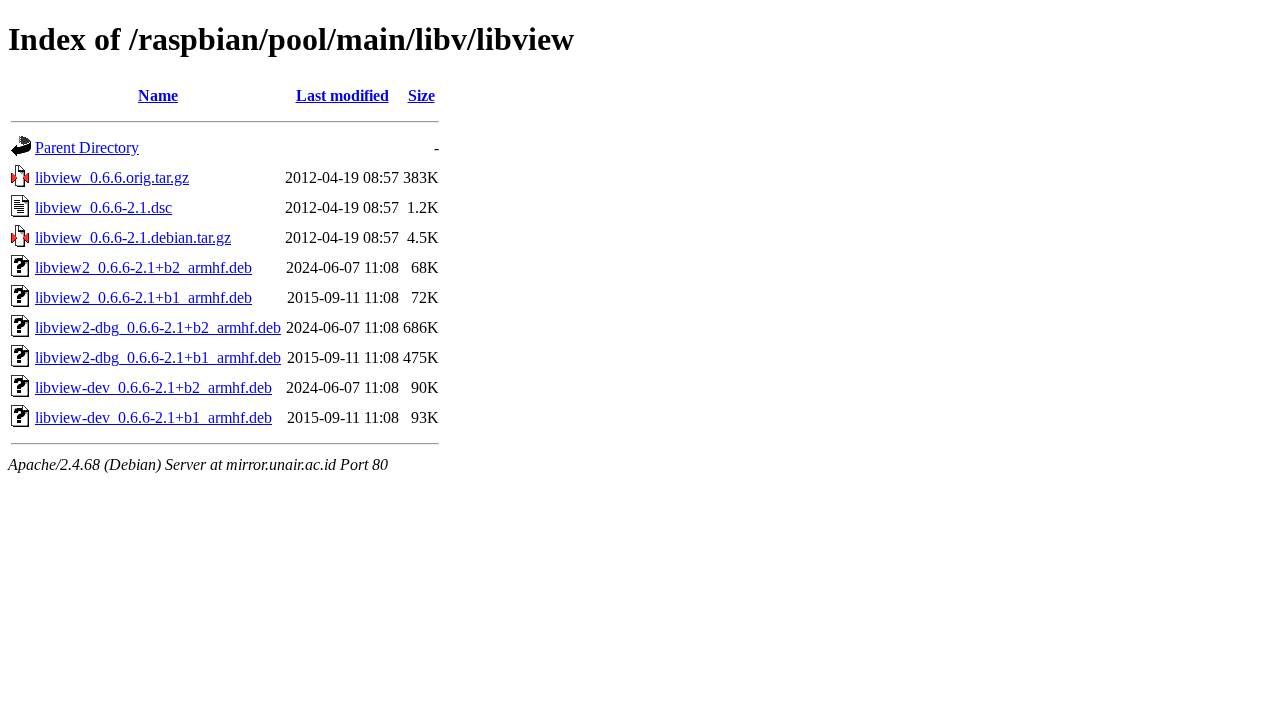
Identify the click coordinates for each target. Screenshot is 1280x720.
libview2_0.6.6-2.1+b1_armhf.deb (143, 297)
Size (421, 95)
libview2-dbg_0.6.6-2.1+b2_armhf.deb (158, 327)
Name (158, 95)
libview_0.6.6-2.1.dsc (103, 207)
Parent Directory (87, 147)
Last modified (342, 95)
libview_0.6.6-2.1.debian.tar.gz (133, 237)
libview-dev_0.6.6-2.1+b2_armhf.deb (153, 387)
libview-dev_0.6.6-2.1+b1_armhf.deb (153, 417)
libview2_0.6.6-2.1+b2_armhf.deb (143, 267)
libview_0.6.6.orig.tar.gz (112, 177)
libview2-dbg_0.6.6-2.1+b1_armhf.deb (158, 357)
